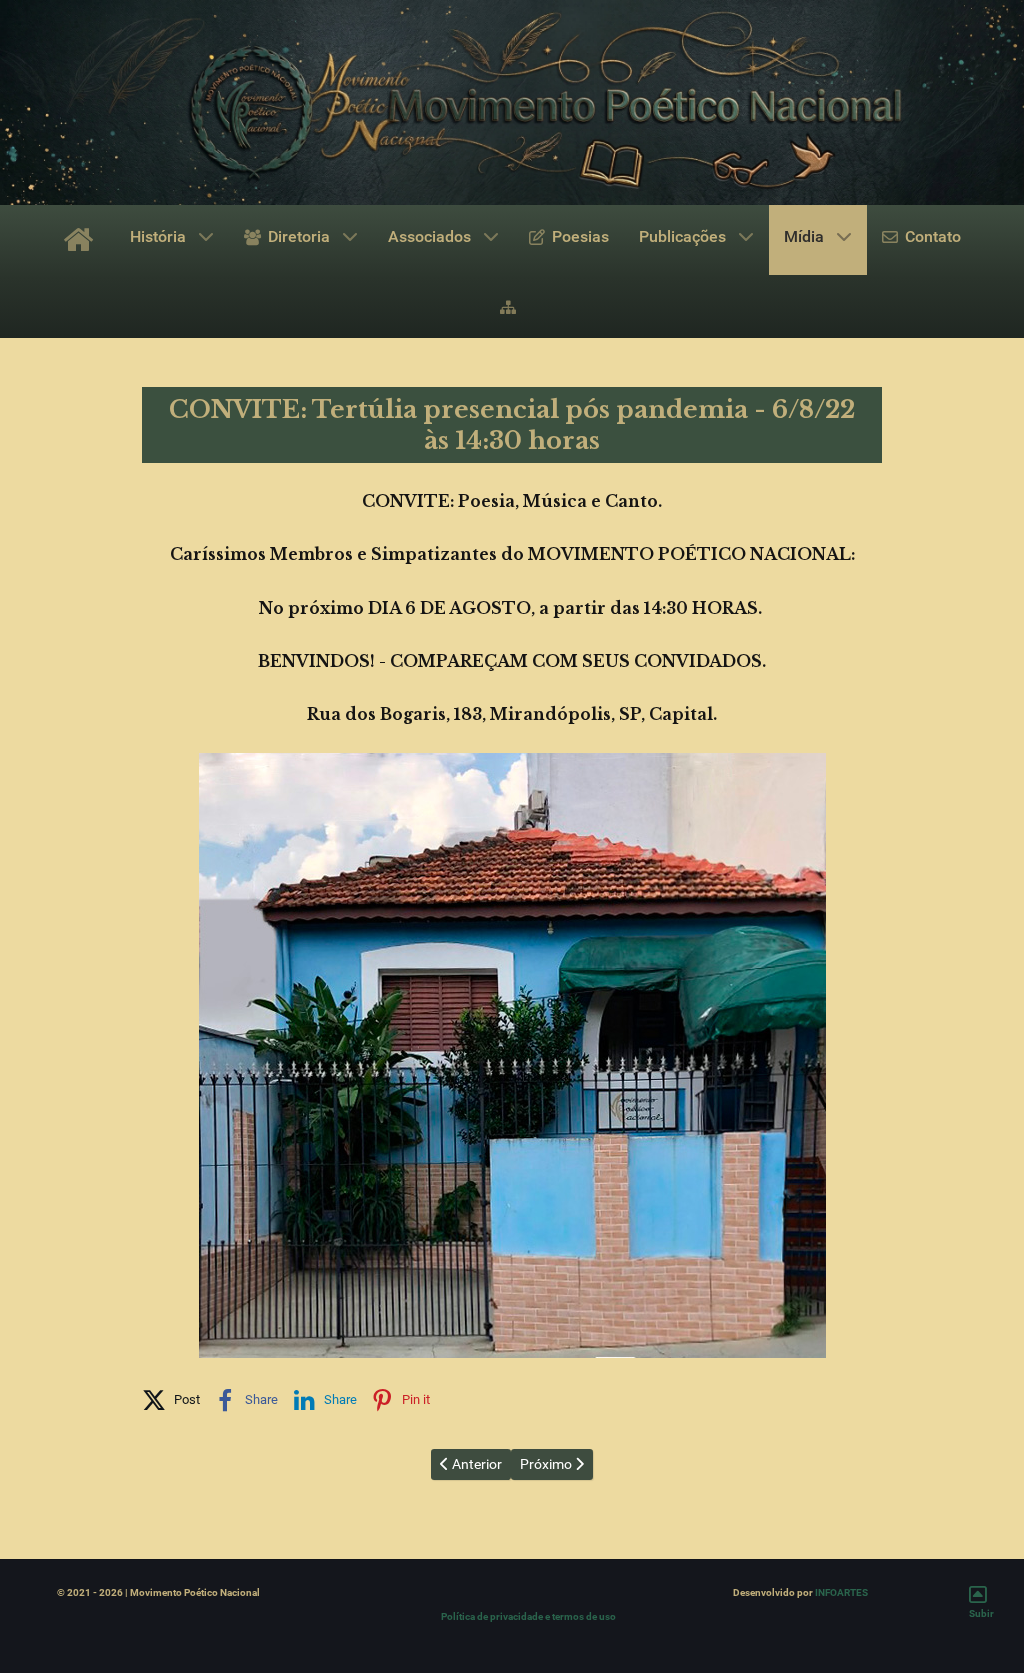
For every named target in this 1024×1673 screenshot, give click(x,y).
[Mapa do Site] (511, 306)
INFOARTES (841, 1592)
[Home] (81, 240)
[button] (171, 1396)
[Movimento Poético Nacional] (512, 102)
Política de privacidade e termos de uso (528, 1616)
